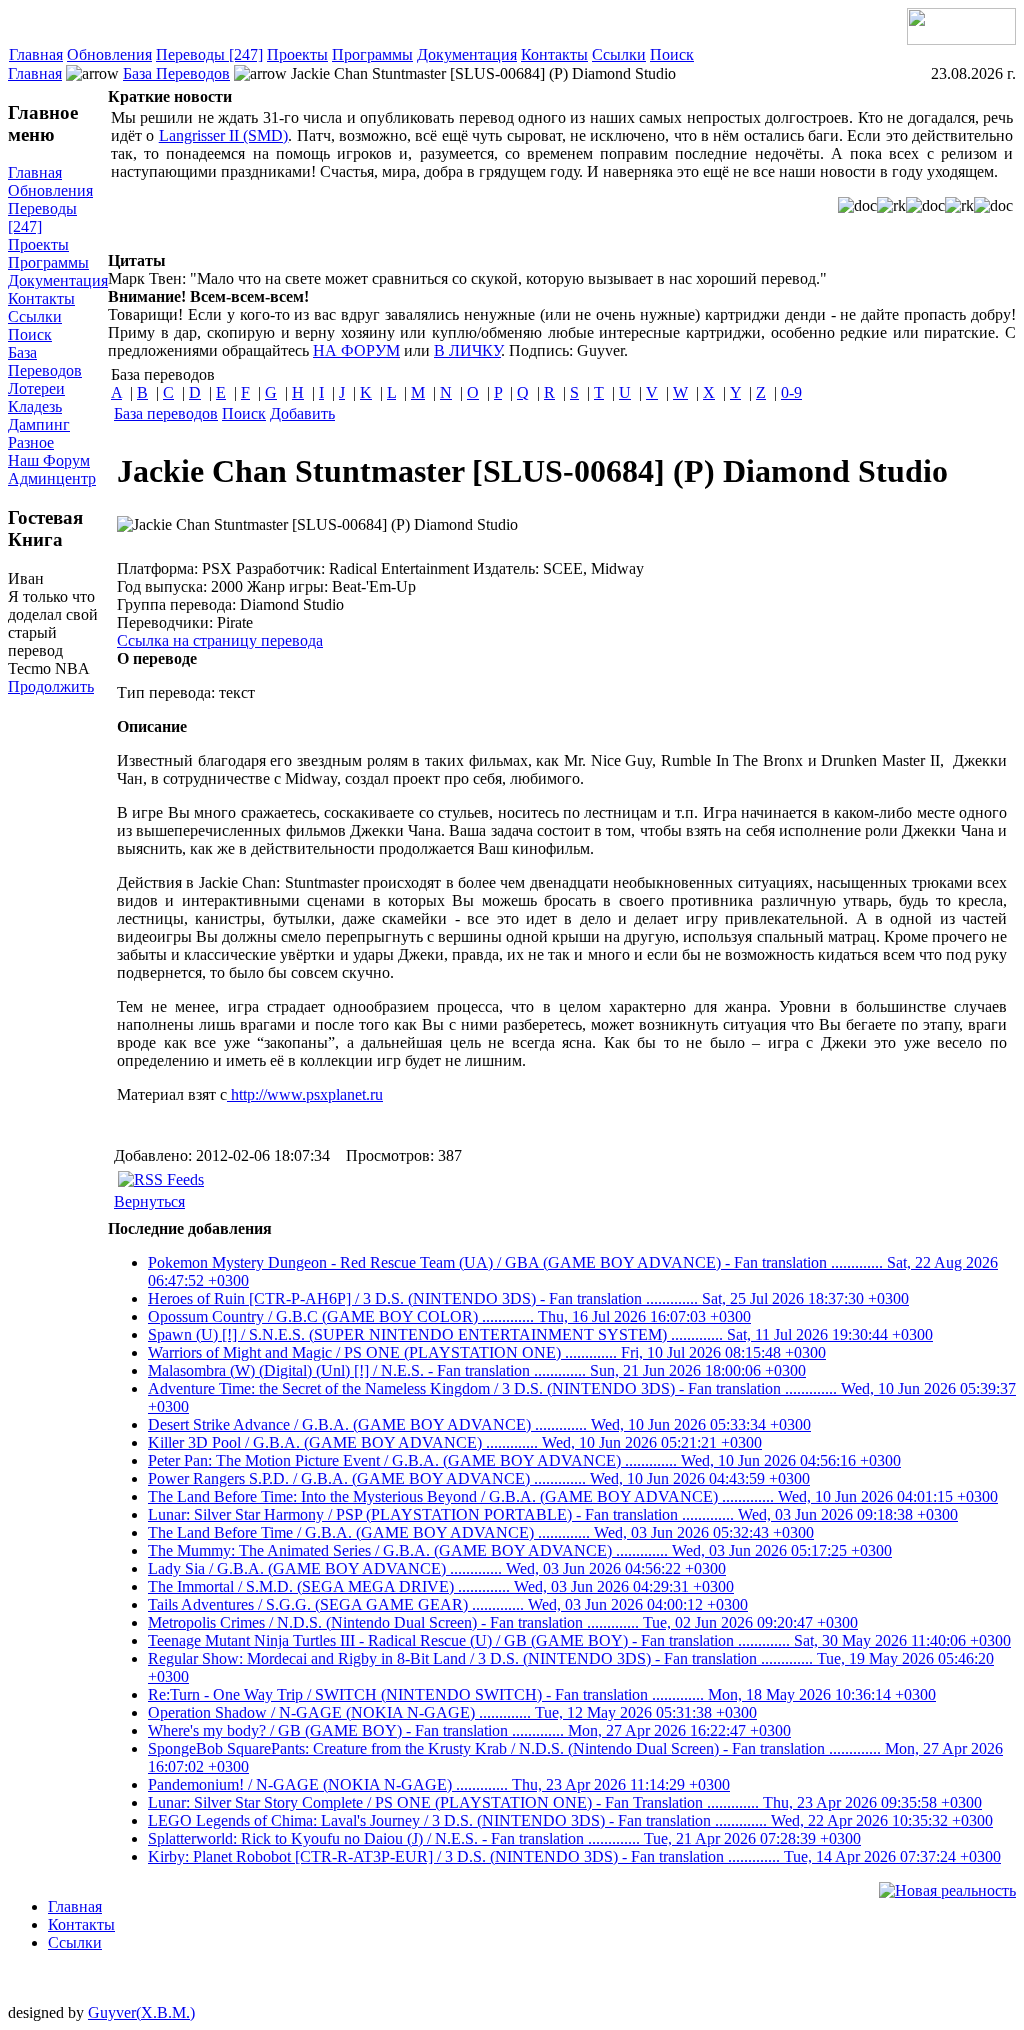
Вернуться (149, 1201)
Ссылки (619, 54)
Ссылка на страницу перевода (220, 640)
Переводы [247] (209, 54)
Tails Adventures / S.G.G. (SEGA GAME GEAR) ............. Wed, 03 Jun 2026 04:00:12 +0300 (448, 1604)
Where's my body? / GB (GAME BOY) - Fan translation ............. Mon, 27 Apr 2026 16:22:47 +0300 (469, 1730)
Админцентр (52, 478)
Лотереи (36, 388)
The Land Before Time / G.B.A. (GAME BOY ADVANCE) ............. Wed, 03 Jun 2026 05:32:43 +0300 (481, 1532)
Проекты (297, 54)
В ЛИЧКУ (467, 350)
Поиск (672, 54)
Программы (372, 54)
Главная (36, 54)
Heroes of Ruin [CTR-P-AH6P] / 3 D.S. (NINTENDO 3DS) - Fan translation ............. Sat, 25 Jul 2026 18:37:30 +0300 (528, 1298)
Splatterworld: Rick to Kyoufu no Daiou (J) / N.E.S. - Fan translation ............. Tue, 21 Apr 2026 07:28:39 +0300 (504, 1838)
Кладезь (35, 406)
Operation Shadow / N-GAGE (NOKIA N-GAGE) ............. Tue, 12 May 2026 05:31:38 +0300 (452, 1712)
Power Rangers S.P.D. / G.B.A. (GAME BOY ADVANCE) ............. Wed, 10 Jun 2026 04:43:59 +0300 (479, 1478)
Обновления (109, 54)
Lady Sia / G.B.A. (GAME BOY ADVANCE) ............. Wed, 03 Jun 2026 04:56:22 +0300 (437, 1568)
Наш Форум (49, 460)
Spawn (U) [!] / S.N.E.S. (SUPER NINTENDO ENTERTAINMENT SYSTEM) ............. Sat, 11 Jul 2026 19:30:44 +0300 (540, 1334)
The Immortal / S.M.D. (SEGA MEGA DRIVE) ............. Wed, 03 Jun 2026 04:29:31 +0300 (441, 1586)
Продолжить (51, 686)
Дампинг (39, 424)
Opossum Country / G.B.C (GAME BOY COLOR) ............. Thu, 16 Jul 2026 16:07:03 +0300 (449, 1316)
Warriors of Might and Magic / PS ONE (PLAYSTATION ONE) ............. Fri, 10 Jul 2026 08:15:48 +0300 (487, 1352)
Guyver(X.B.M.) (141, 2012)
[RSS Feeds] (161, 1179)
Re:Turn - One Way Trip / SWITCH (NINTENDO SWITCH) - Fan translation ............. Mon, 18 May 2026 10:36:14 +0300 (542, 1694)
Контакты (554, 54)
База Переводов (176, 73)
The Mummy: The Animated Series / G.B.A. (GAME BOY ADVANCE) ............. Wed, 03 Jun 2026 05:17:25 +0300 (520, 1550)
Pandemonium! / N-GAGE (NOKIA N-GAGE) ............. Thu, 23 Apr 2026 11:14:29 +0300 (439, 1784)
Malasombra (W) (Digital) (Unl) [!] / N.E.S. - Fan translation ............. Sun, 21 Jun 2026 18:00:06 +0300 (477, 1370)
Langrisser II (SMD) (224, 135)
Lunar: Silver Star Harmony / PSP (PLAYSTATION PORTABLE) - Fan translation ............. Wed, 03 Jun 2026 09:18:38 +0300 (553, 1514)
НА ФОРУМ (356, 350)
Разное (31, 442)
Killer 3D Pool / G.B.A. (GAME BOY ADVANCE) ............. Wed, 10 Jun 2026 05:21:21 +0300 (455, 1442)
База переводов (166, 413)
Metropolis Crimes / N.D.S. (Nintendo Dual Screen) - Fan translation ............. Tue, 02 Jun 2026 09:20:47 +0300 (503, 1622)
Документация (467, 54)
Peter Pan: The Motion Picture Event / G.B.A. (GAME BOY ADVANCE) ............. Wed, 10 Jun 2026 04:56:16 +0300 (524, 1460)
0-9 (791, 392)
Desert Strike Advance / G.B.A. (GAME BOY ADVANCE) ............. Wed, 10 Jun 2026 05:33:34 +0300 (479, 1424)
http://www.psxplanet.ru (305, 1094)
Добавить (302, 413)
